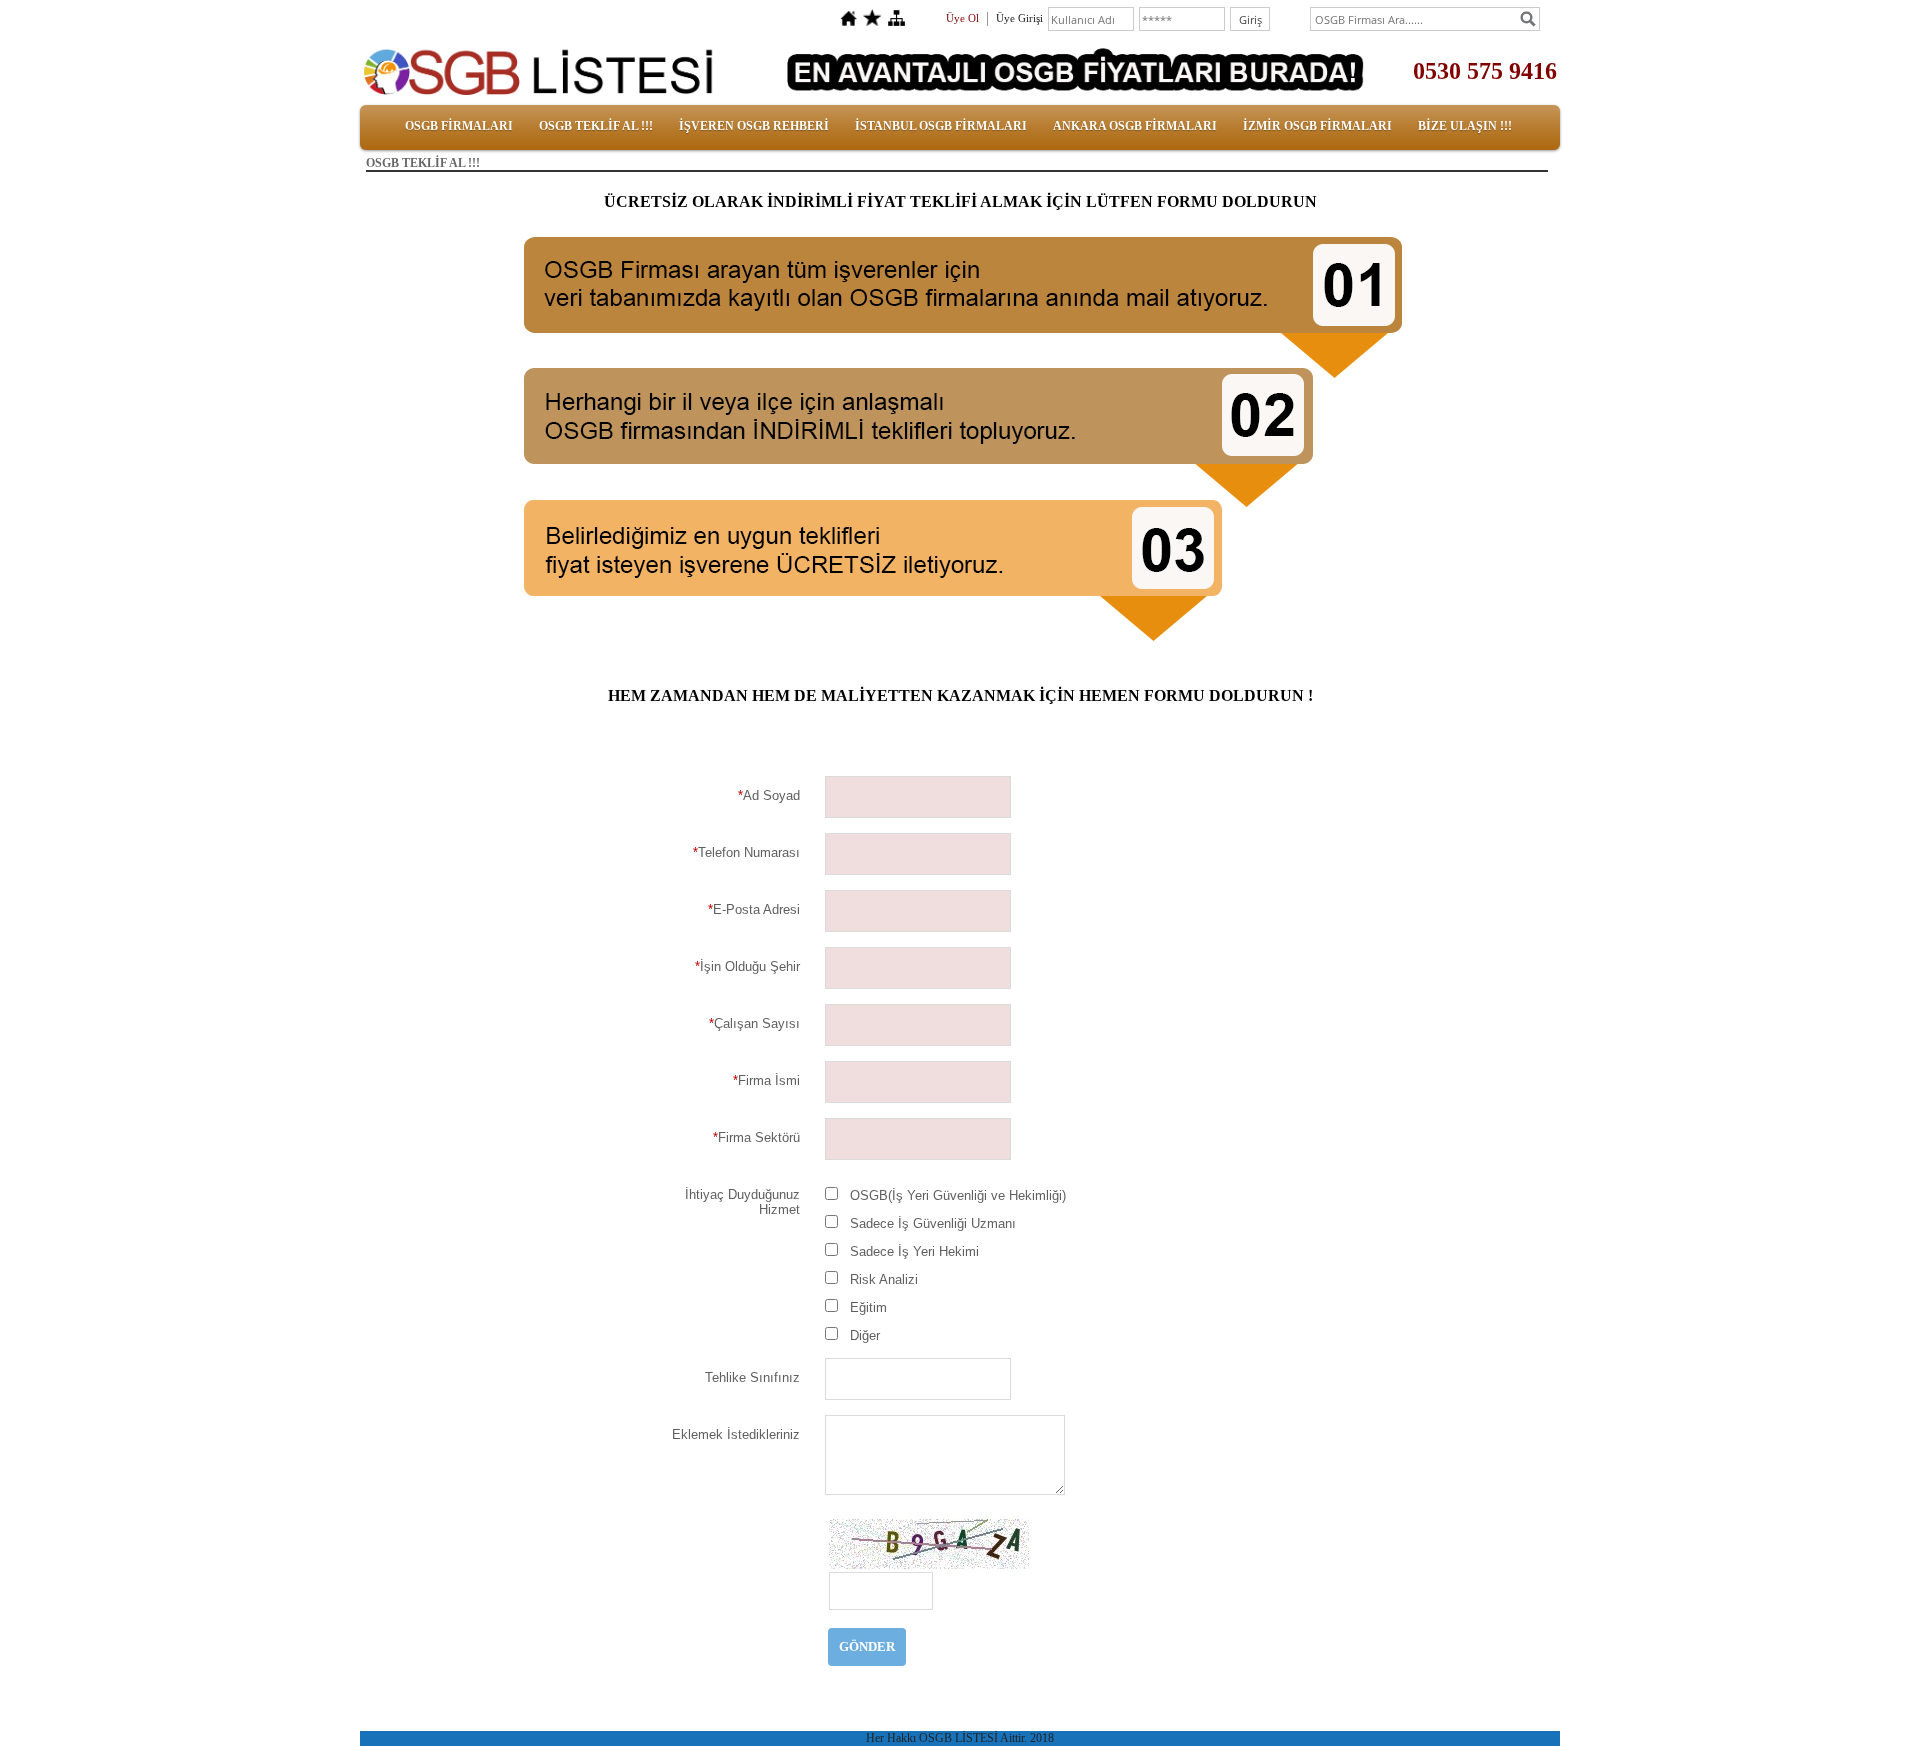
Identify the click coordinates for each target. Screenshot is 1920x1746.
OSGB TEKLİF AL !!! (596, 126)
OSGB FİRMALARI (459, 126)
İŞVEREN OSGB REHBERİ (754, 126)
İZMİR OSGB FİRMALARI (1317, 126)
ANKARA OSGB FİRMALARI (1135, 126)
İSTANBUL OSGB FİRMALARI (941, 126)
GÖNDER (867, 1646)
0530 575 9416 (1485, 71)
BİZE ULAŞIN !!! (1465, 126)
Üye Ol (962, 18)
